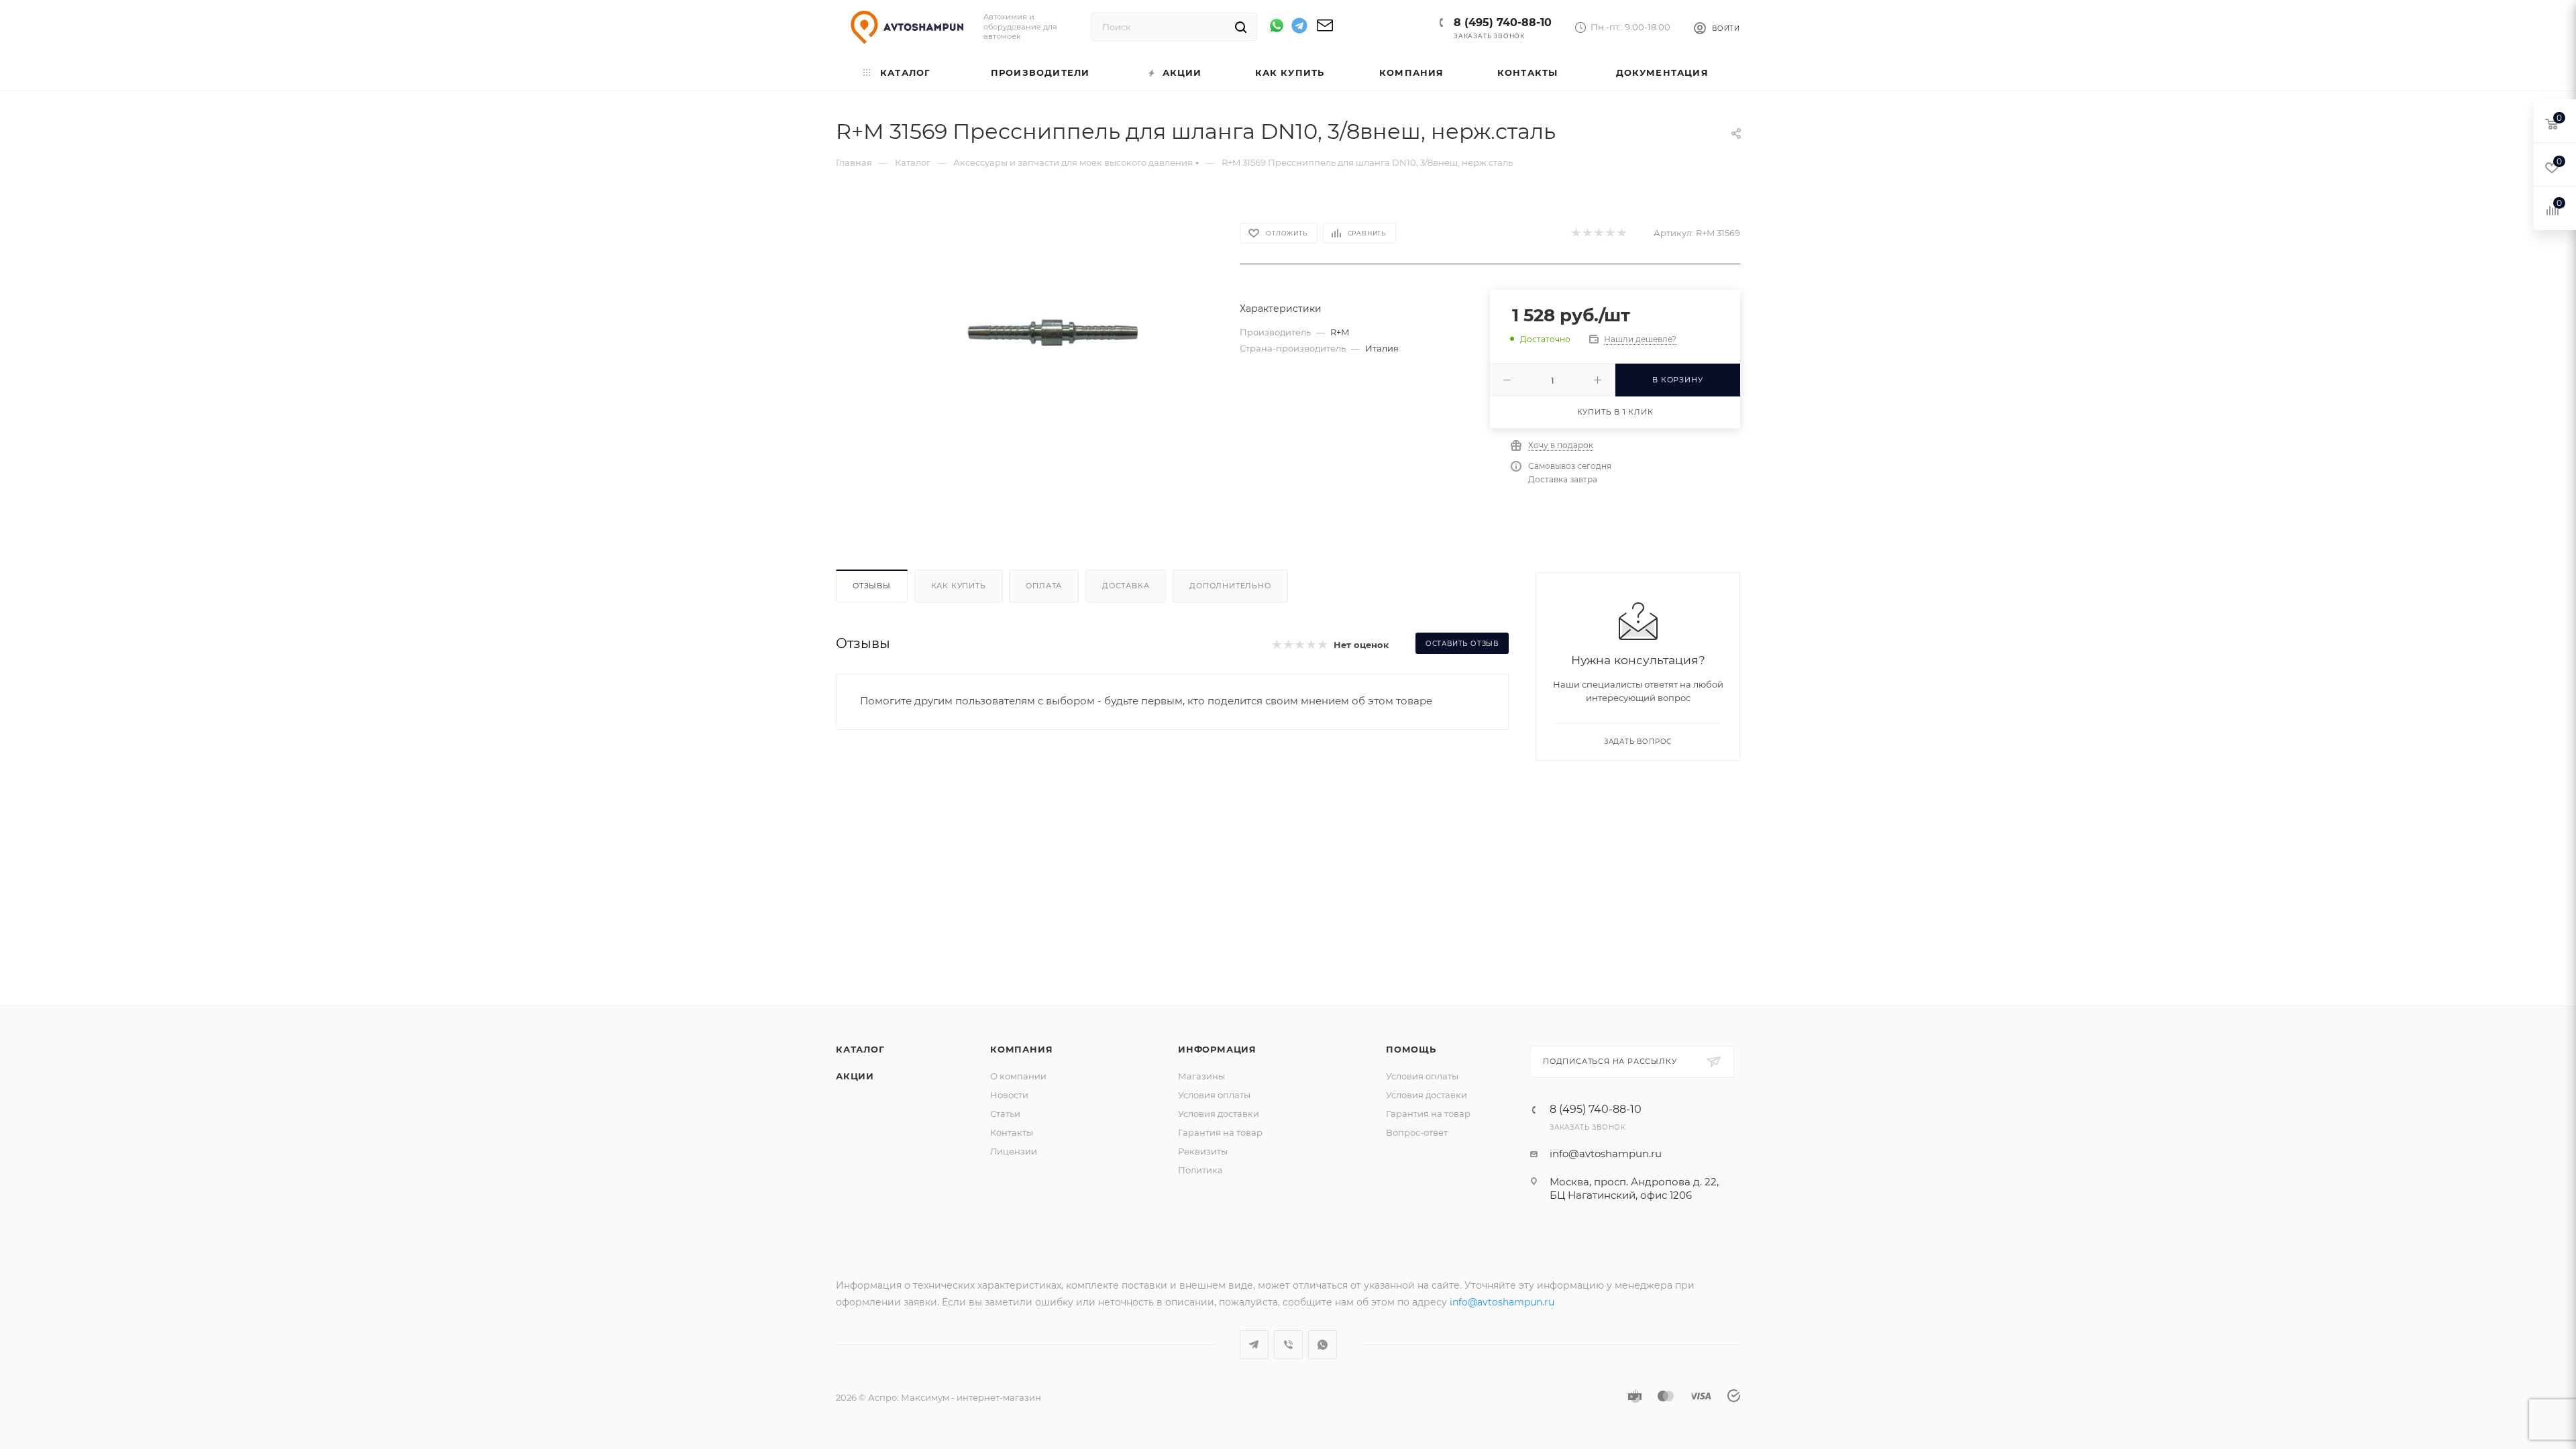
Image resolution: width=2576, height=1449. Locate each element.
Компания (1021, 1049)
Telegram (1254, 1345)
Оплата (1044, 586)
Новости (1009, 1095)
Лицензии (1014, 1151)
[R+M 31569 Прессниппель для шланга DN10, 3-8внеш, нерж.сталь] (1048, 335)
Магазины (1201, 1076)
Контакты (1012, 1132)
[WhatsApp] (1277, 25)
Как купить (959, 586)
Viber (1288, 1345)
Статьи (1005, 1114)
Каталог (860, 1049)
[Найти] (1241, 27)
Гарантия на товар (1220, 1132)
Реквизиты (1203, 1151)
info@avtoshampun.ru (1606, 1153)
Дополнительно (1230, 586)
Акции (855, 1076)
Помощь (1411, 1049)
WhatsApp (1323, 1345)
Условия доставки (1219, 1114)
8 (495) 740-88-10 (1503, 22)
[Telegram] (1299, 28)
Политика (1200, 1170)
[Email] (1325, 30)
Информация (1217, 1049)
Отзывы (872, 586)
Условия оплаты (1214, 1095)
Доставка (1126, 586)
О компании (1018, 1076)
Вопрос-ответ (1417, 1132)
